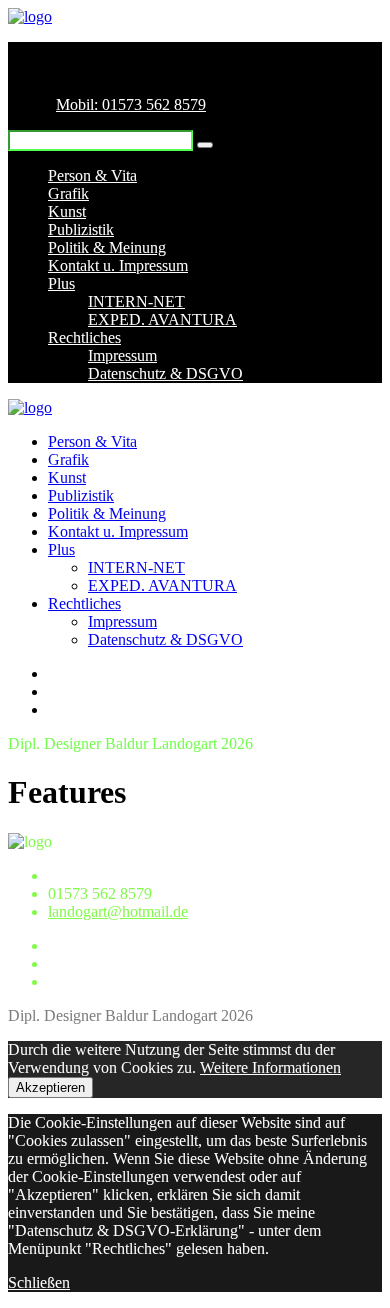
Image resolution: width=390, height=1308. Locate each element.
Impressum (122, 355)
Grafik (68, 193)
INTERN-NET (136, 301)
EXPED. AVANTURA (162, 319)
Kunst (67, 211)
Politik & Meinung (107, 247)
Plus (61, 283)
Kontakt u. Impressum (118, 265)
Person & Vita (92, 175)
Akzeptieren (50, 1087)
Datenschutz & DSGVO (165, 373)
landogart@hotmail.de (118, 911)
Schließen (39, 1282)
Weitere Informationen (270, 1067)
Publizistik (81, 229)
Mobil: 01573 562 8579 (131, 104)
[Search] (205, 145)
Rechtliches (84, 337)
